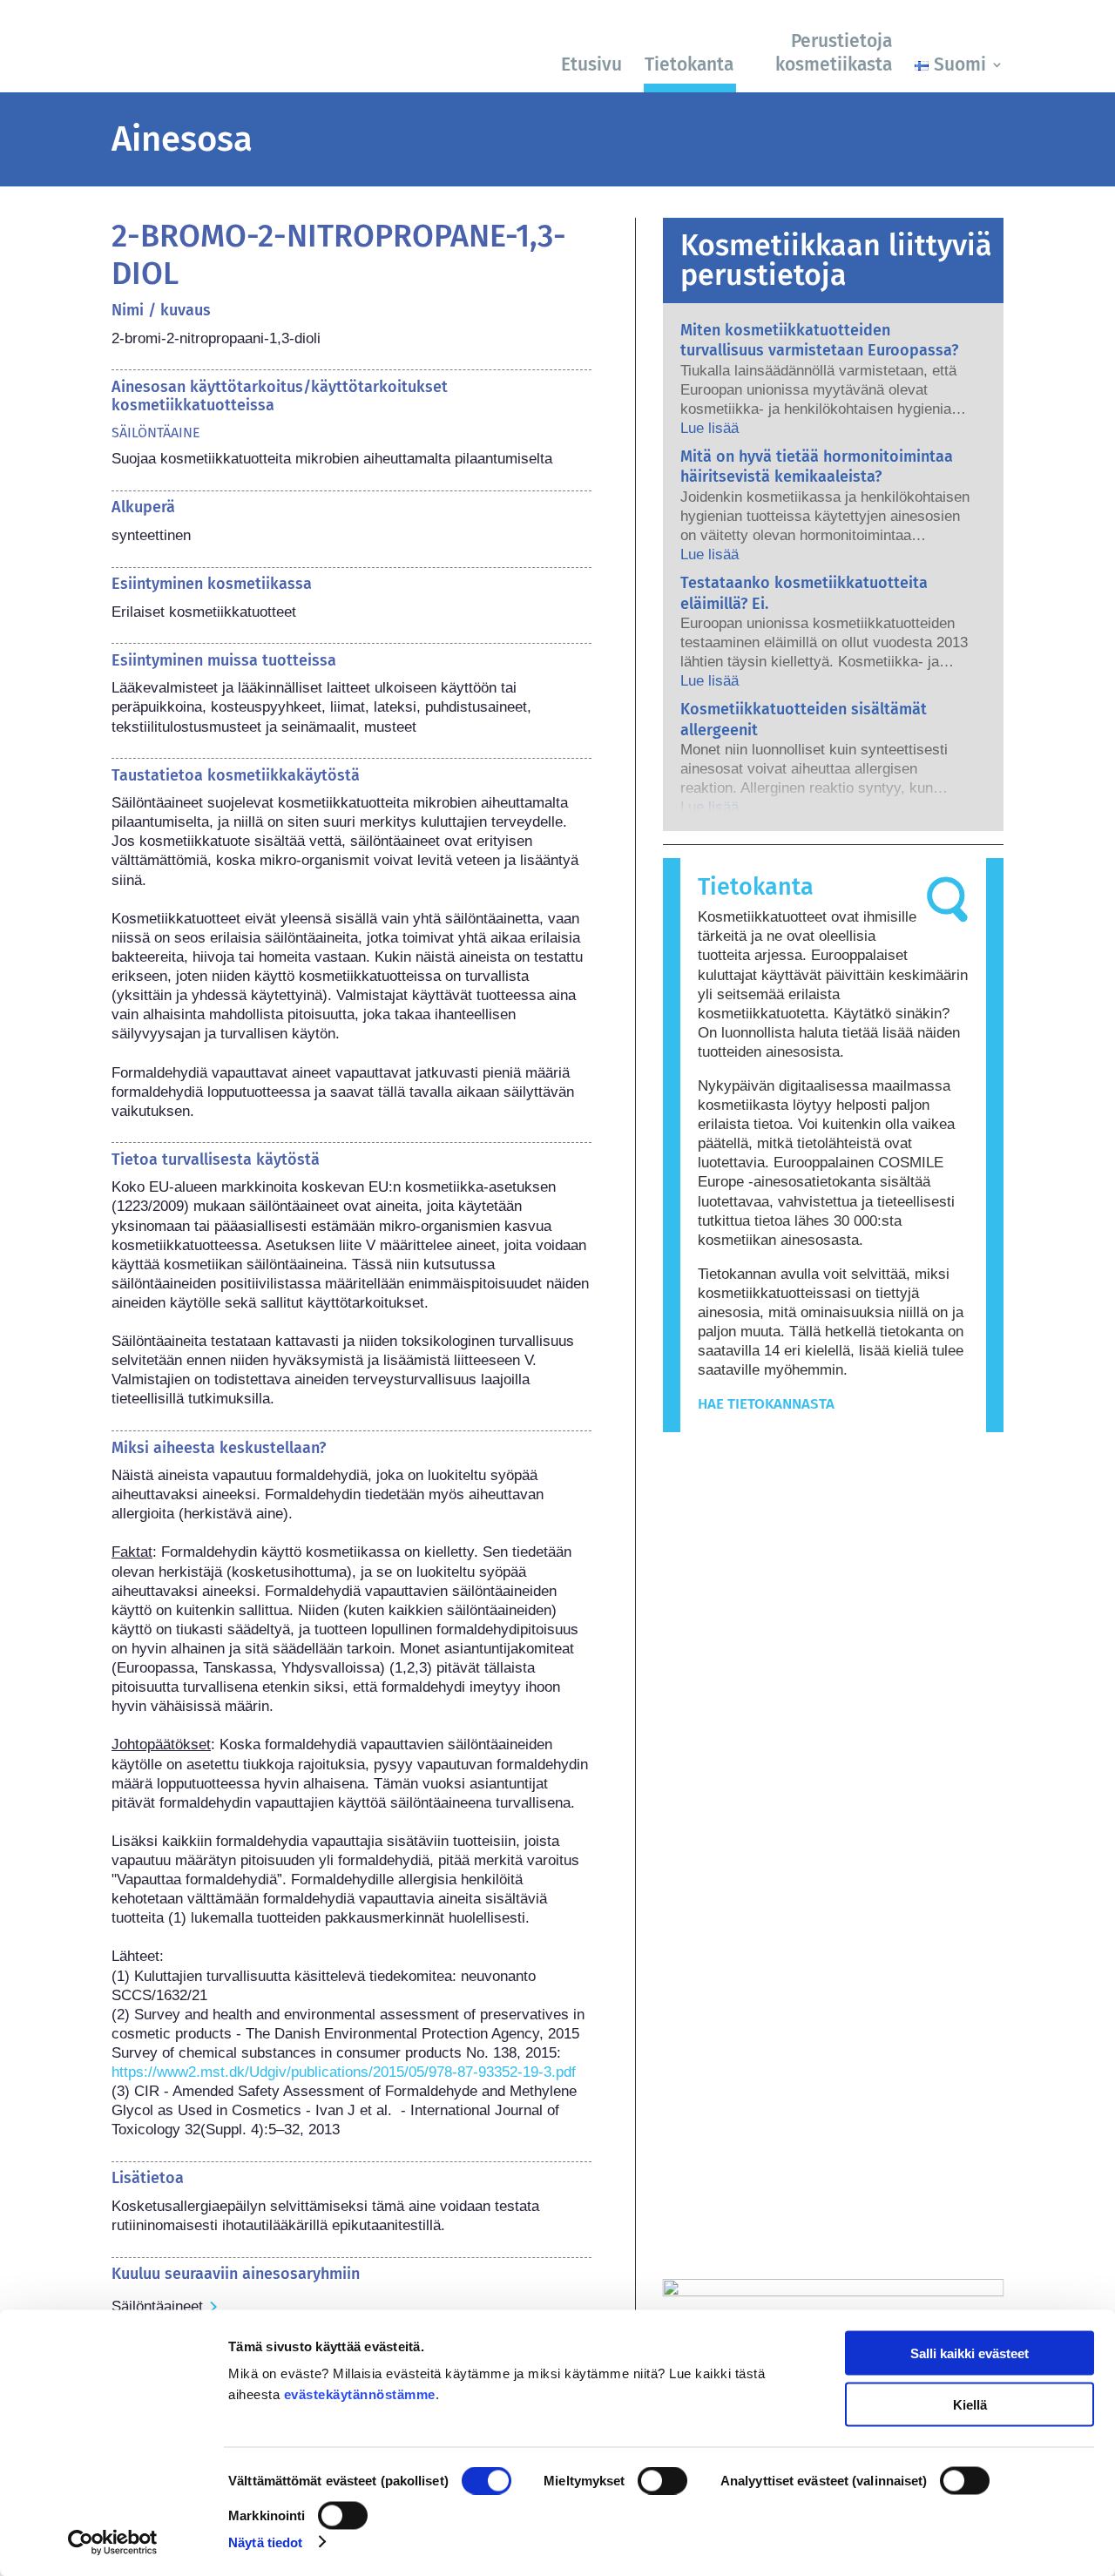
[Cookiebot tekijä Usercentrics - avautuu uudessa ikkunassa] (113, 2542)
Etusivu (591, 64)
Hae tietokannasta (766, 1404)
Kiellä (970, 2404)
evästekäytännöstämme (360, 2394)
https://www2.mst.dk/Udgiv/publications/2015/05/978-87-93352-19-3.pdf (344, 2072)
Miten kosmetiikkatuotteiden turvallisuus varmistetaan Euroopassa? (819, 340)
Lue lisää (710, 428)
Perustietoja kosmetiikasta (834, 53)
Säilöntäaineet (157, 2306)
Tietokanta (689, 64)
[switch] (662, 2481)
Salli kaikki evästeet (970, 2353)
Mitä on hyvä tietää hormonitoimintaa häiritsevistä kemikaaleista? (817, 467)
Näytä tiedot (265, 2542)
